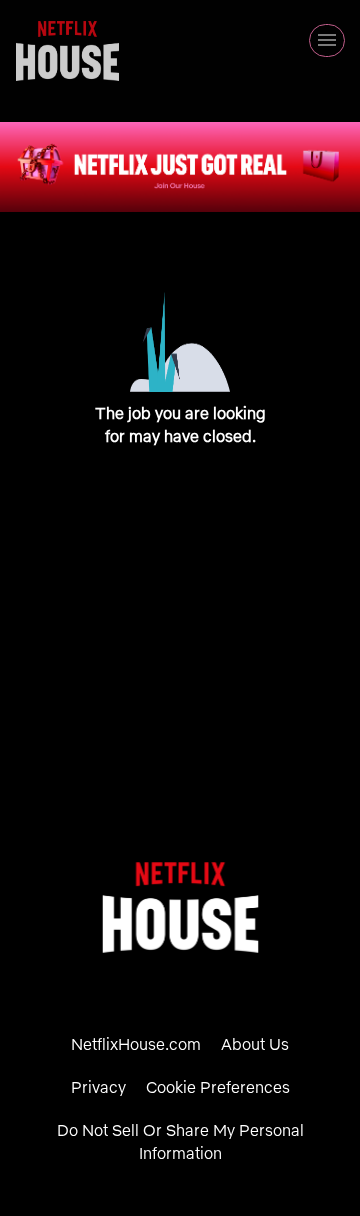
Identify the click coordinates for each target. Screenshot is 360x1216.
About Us (255, 1044)
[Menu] (327, 40)
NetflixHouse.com (136, 1044)
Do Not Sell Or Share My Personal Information (180, 1141)
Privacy (98, 1087)
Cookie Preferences (218, 1087)
